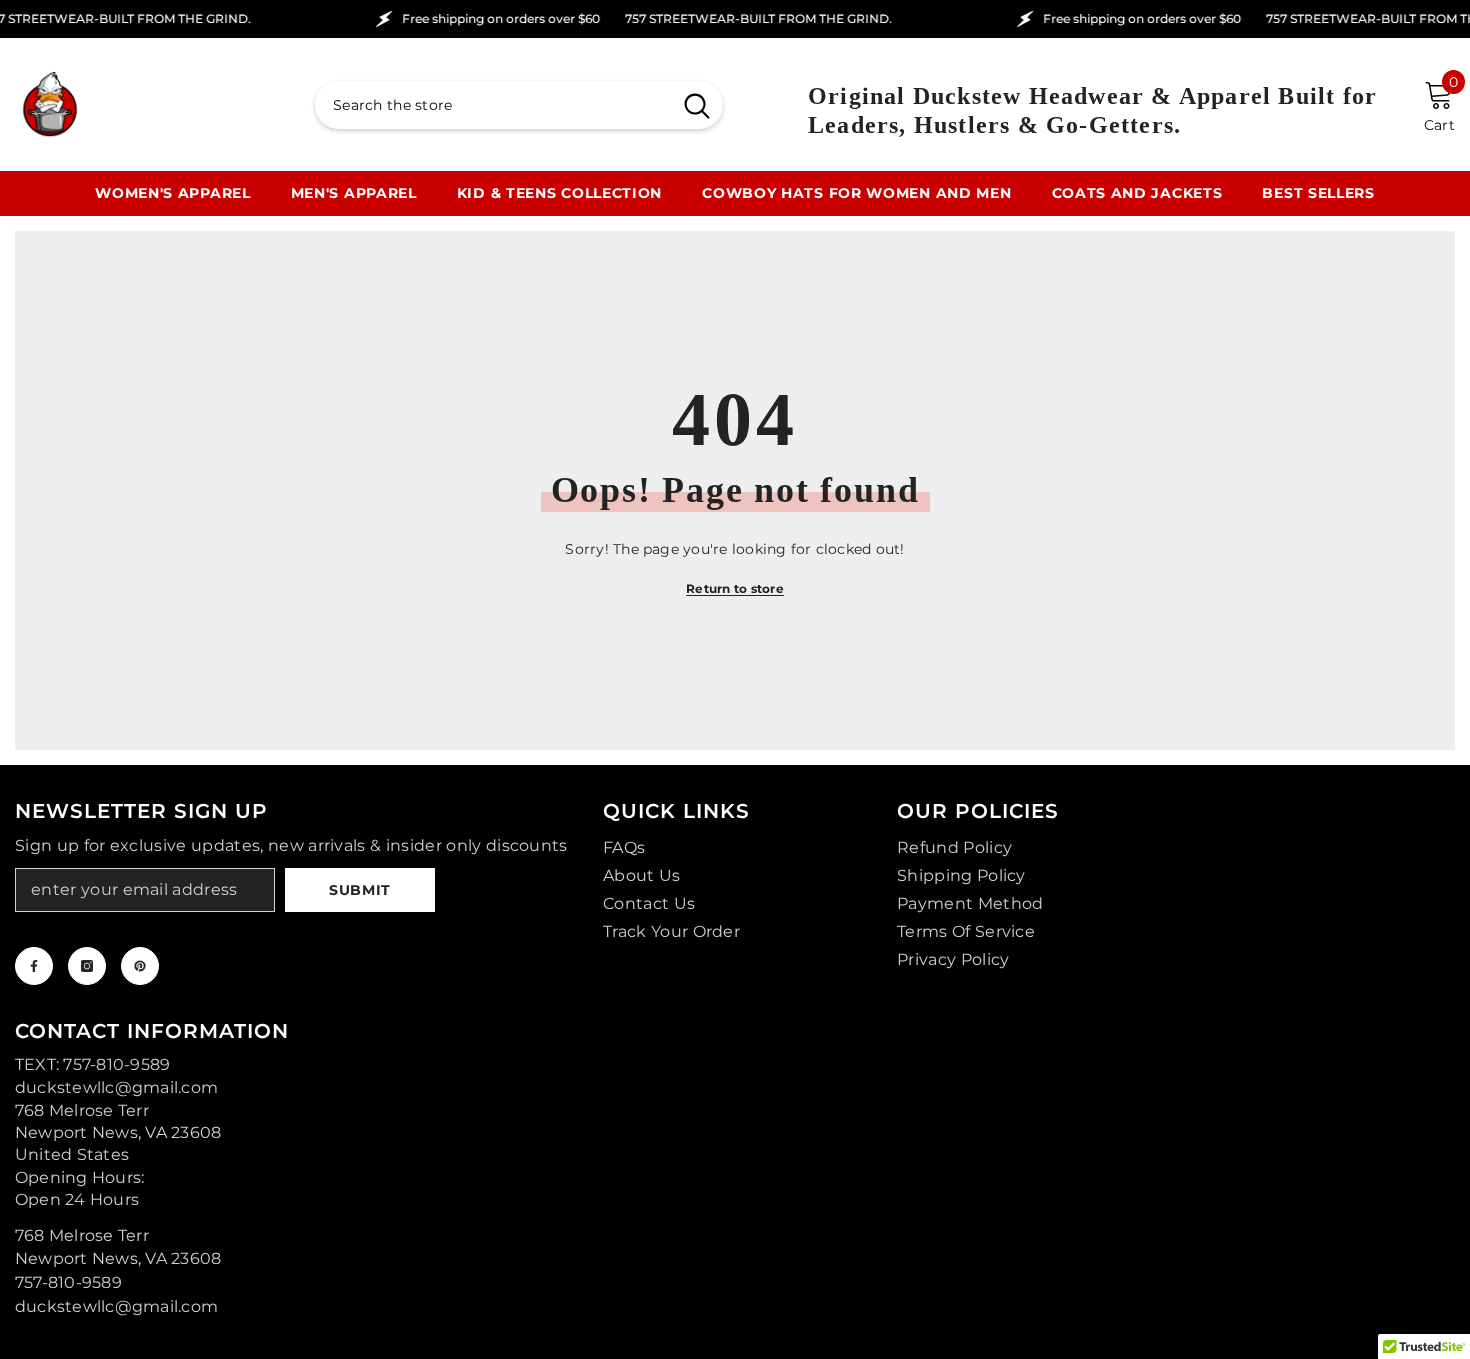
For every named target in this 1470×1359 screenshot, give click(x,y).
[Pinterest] (140, 966)
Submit (360, 890)
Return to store (735, 588)
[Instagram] (87, 966)
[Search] (519, 105)
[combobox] (493, 105)
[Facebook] (34, 966)
